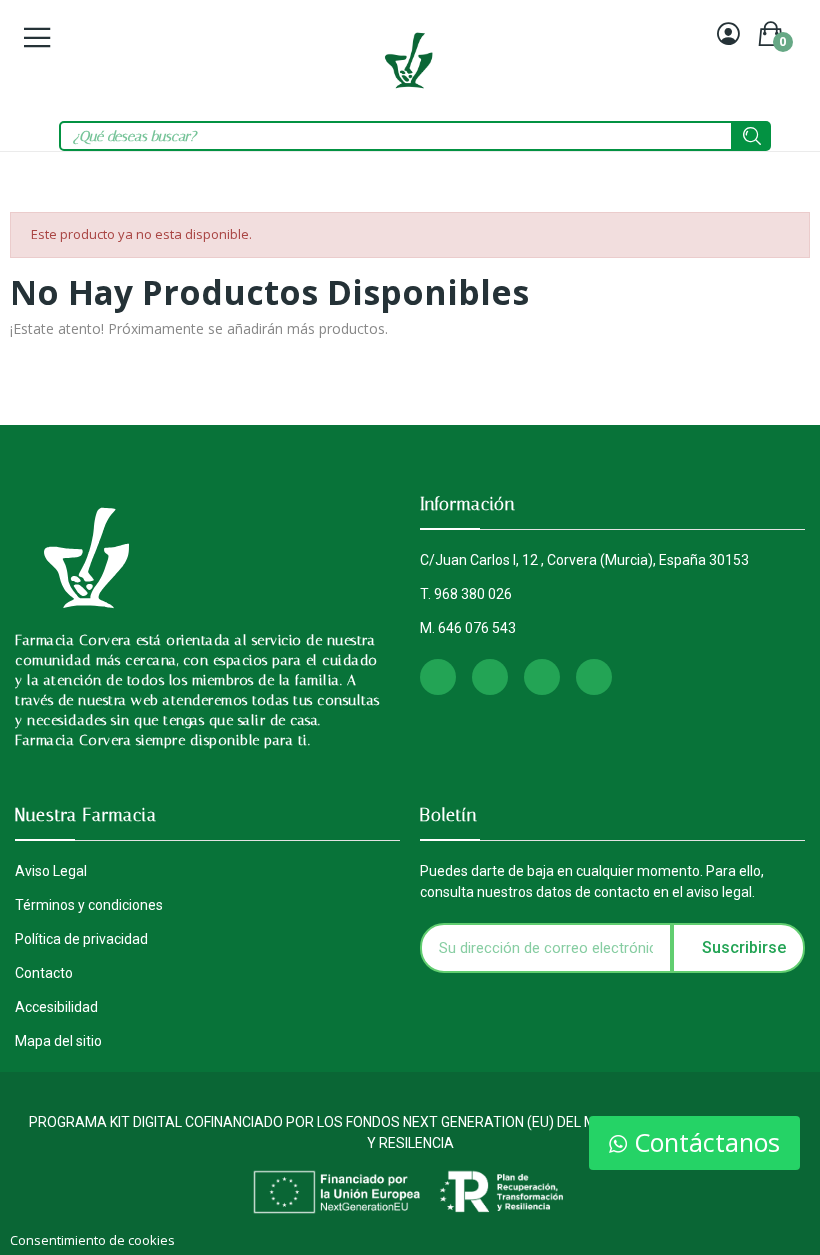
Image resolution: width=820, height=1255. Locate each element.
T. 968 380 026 (466, 594)
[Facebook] (490, 677)
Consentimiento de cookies (92, 1240)
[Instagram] (438, 677)
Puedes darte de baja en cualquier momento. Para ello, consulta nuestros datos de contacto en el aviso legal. (592, 881)
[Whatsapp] (542, 677)
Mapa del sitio (58, 1041)
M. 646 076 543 (468, 628)
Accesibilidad (56, 1007)
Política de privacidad (81, 939)
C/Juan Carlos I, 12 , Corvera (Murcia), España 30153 (584, 560)
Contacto (44, 973)
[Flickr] (594, 677)
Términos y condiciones (89, 905)
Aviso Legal (51, 871)
